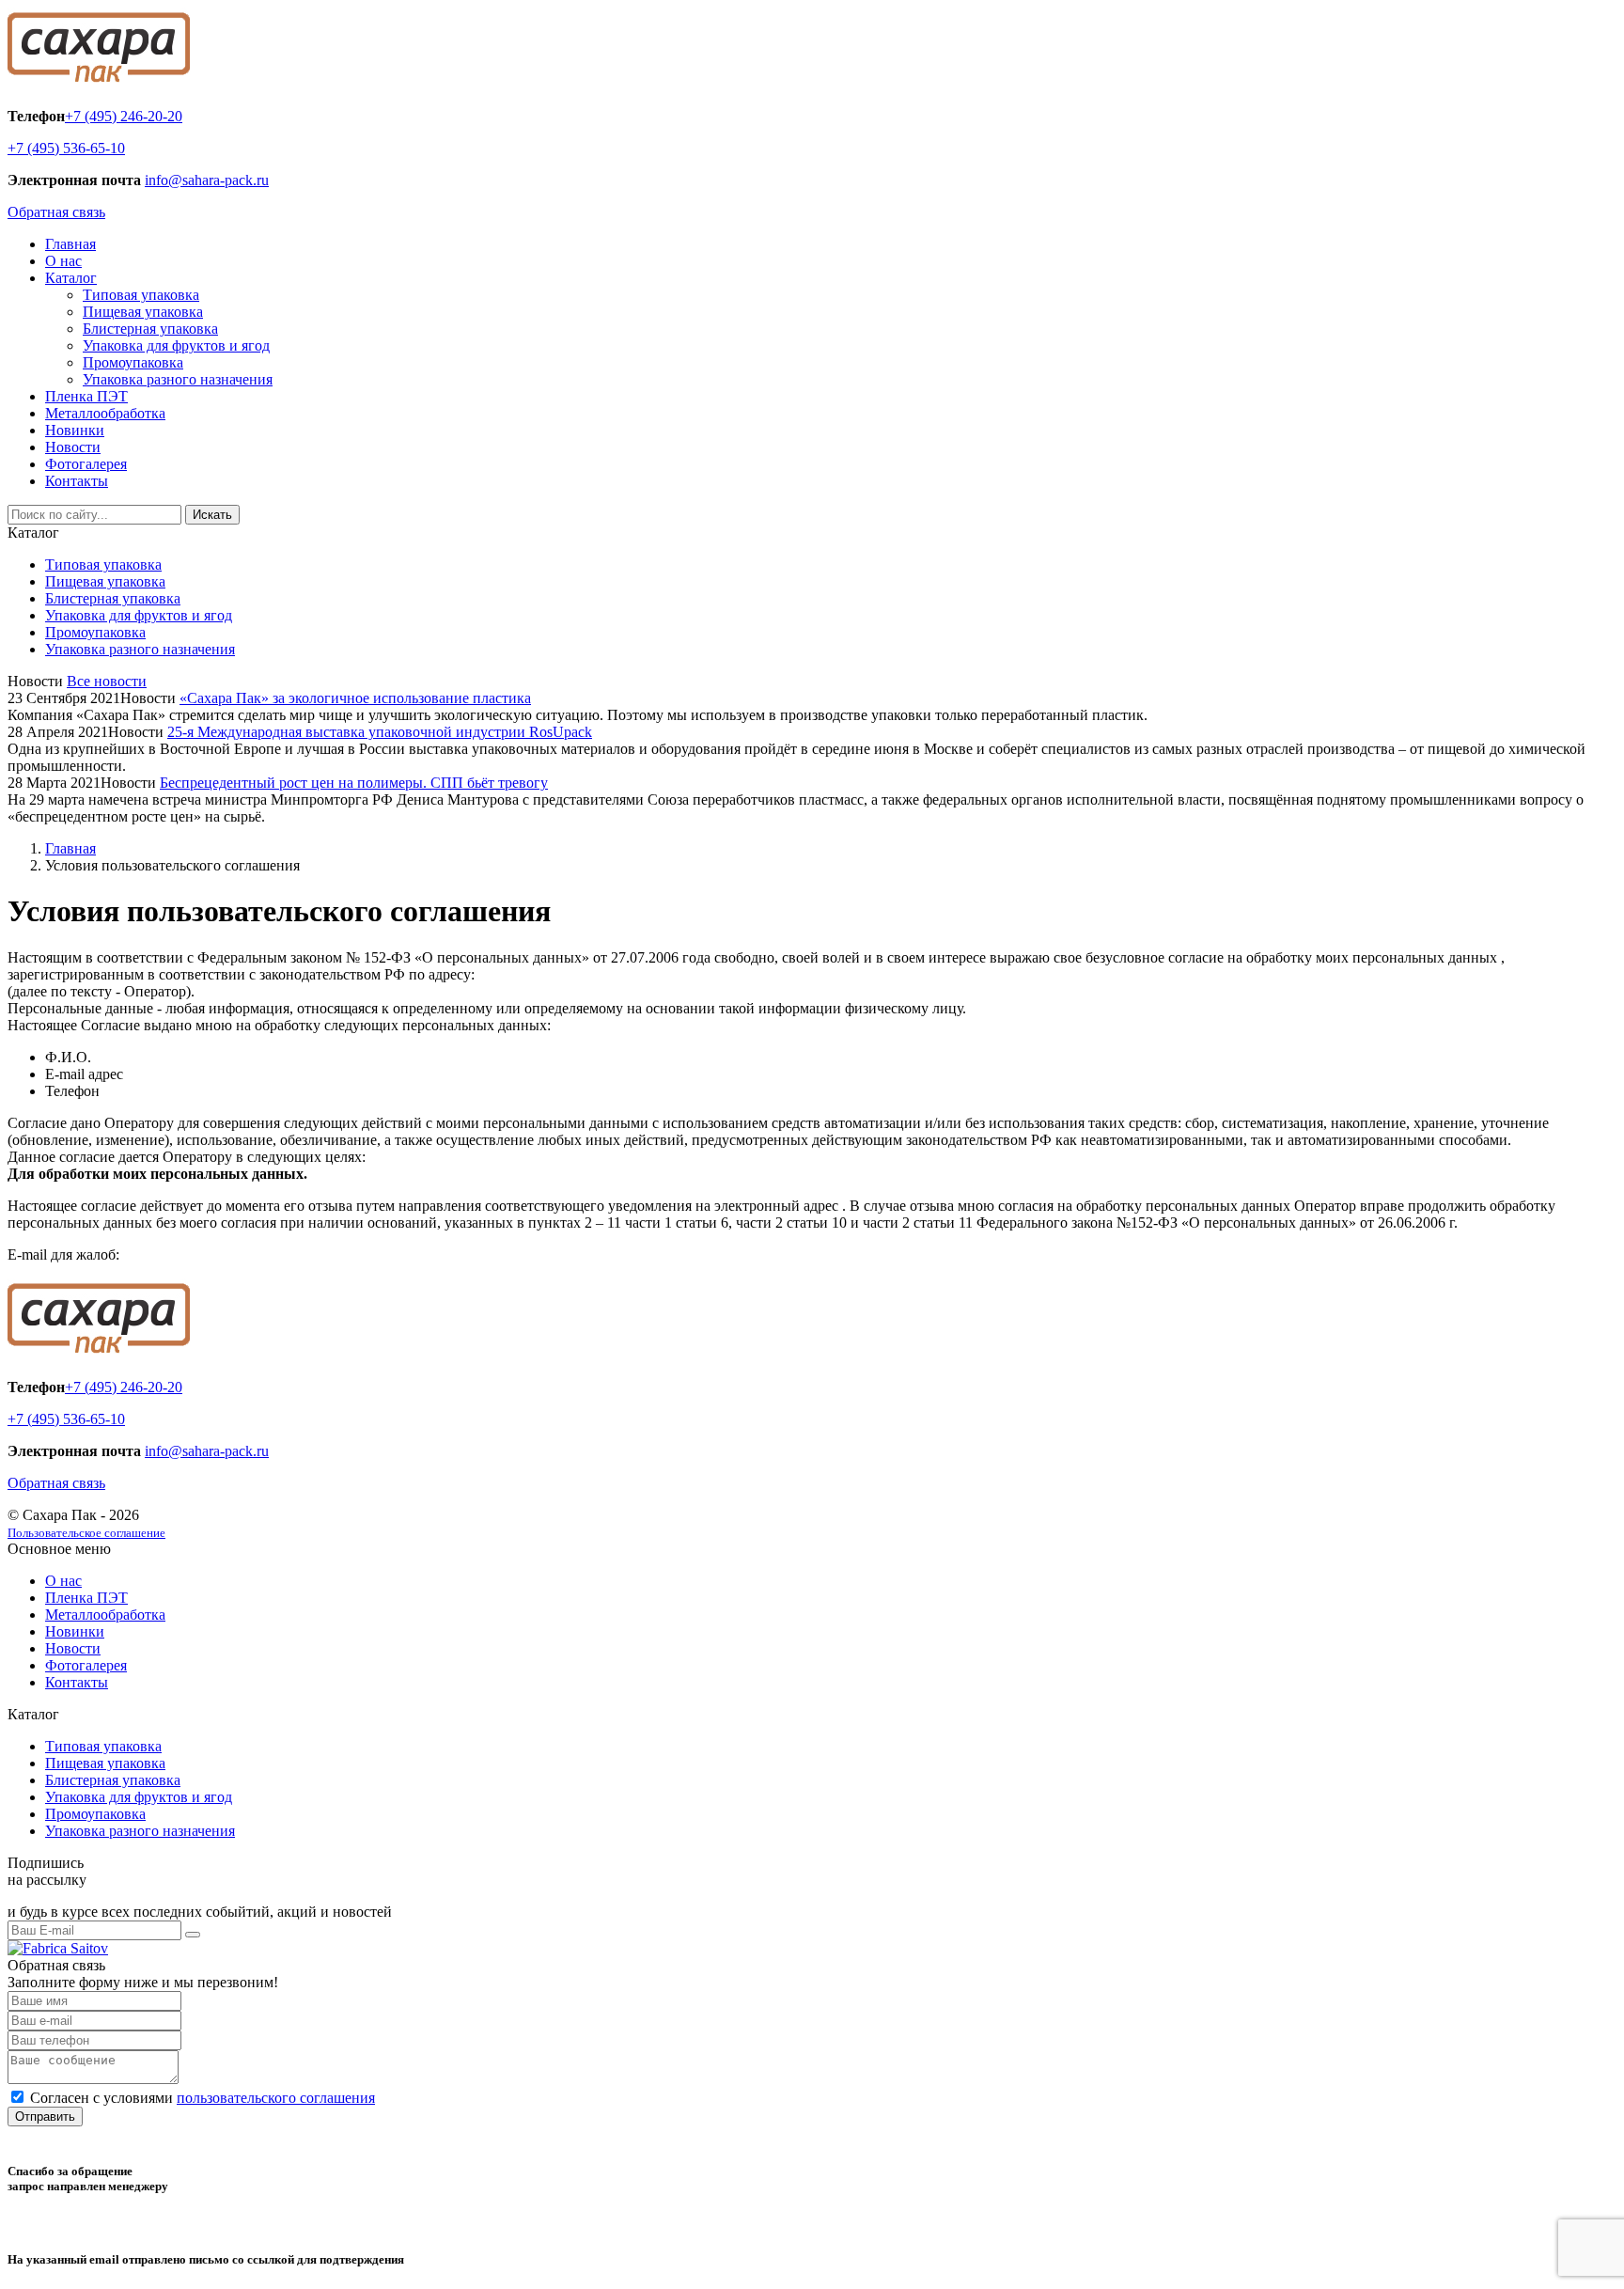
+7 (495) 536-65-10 (66, 148)
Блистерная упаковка (150, 329)
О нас (63, 261)
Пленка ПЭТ (86, 396)
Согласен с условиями (203, 2098)
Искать (212, 515)
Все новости (107, 681)
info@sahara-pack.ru (207, 180)
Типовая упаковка (141, 295)
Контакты (77, 481)
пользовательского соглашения (276, 2098)
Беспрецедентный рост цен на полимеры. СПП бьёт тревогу (354, 783)
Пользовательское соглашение (86, 1533)
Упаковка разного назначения (178, 379)
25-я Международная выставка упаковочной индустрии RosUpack (380, 732)
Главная (70, 244)
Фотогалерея (86, 464)
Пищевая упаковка (143, 312)
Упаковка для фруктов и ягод (176, 345)
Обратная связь (56, 212)
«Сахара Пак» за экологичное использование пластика (355, 698)
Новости (73, 447)
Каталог (71, 278)
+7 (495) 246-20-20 (124, 116)
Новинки (75, 430)
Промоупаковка (133, 362)
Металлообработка (105, 413)
